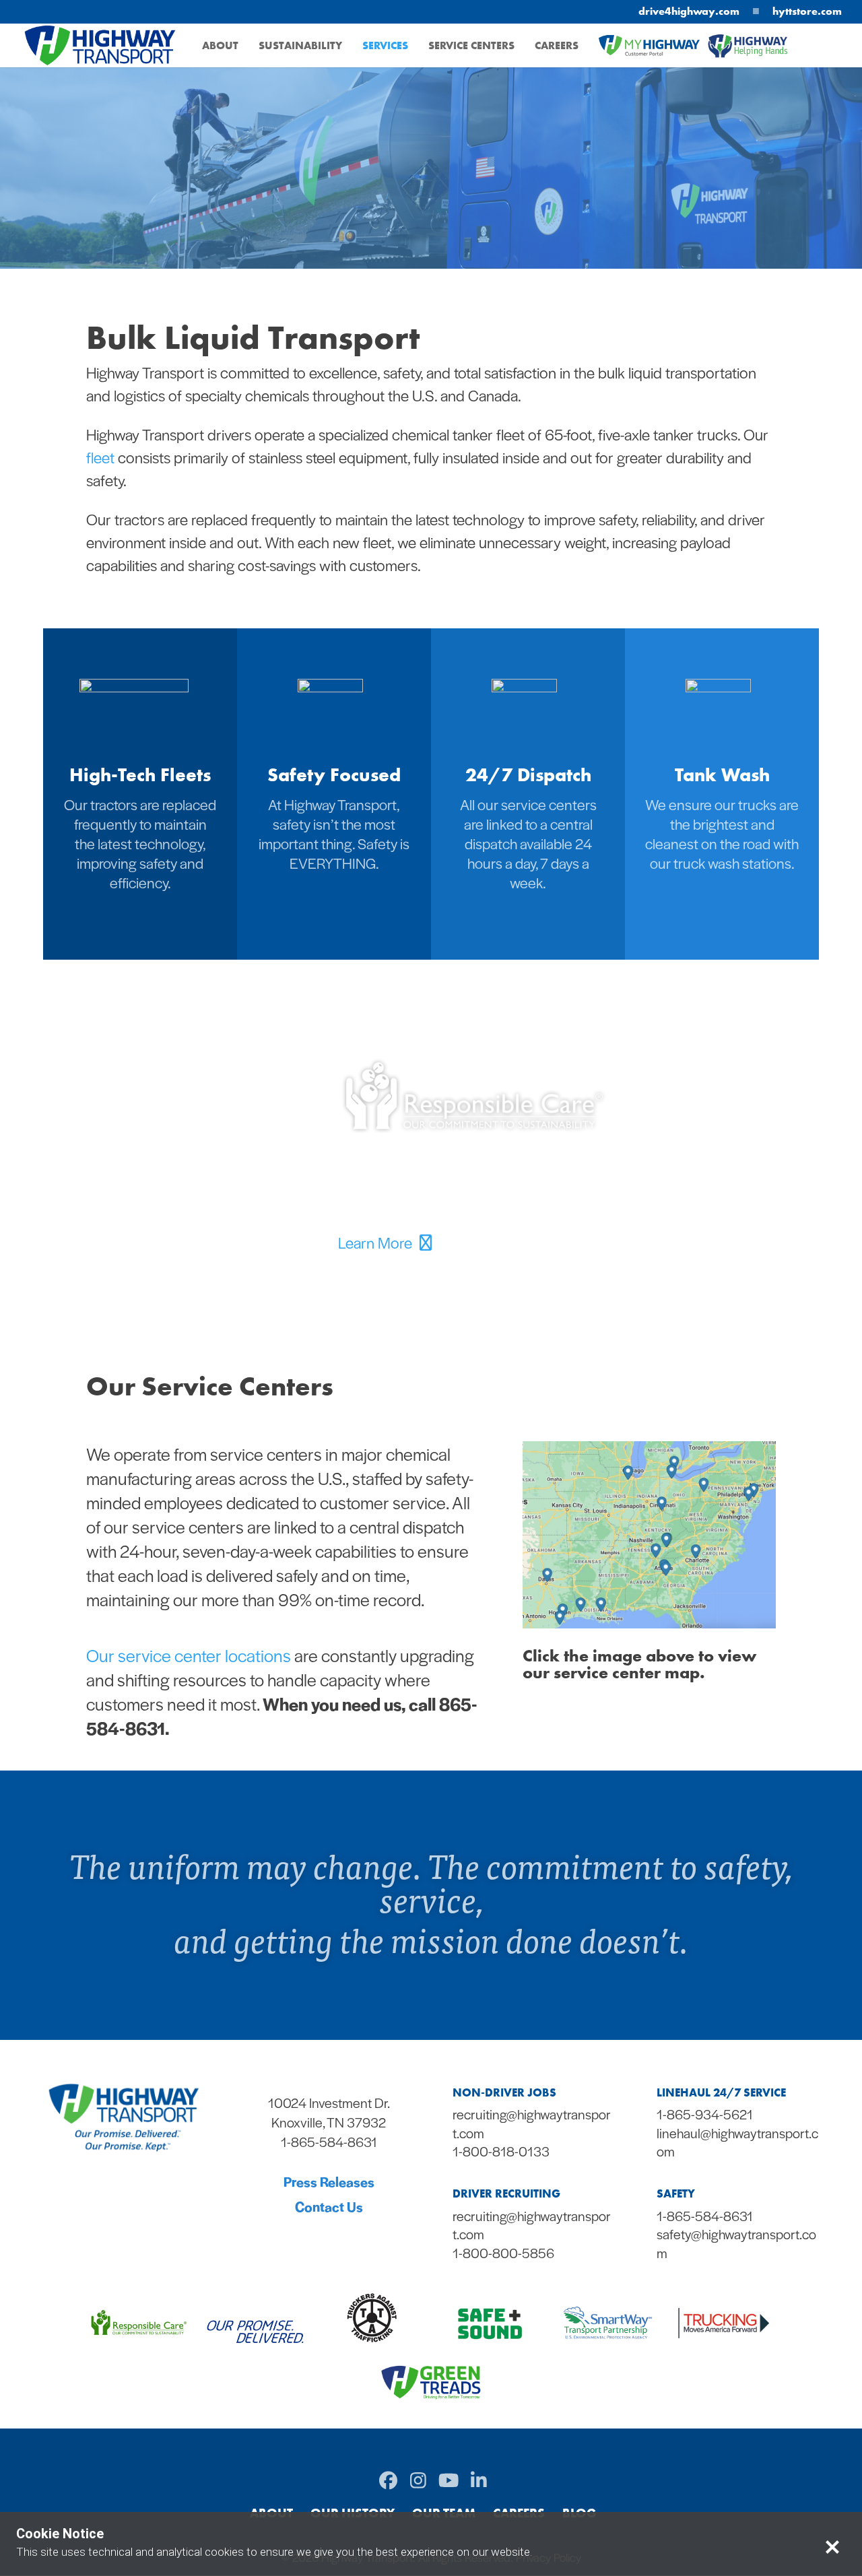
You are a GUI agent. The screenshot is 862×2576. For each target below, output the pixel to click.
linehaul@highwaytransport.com (737, 2142)
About (220, 47)
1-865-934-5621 (705, 2114)
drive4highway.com (689, 11)
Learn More (377, 1243)
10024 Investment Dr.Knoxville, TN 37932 (329, 2112)
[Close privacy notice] (832, 2545)
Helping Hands (750, 58)
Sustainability (300, 47)
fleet (100, 457)
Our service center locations (189, 1655)
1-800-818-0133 (501, 2151)
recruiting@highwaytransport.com (532, 2123)
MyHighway (632, 57)
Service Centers (471, 47)
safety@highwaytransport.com (736, 2243)
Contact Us (329, 2206)
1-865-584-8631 (705, 2216)
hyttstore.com (807, 11)
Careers (557, 47)
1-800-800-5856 (503, 2253)
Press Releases (329, 2181)
